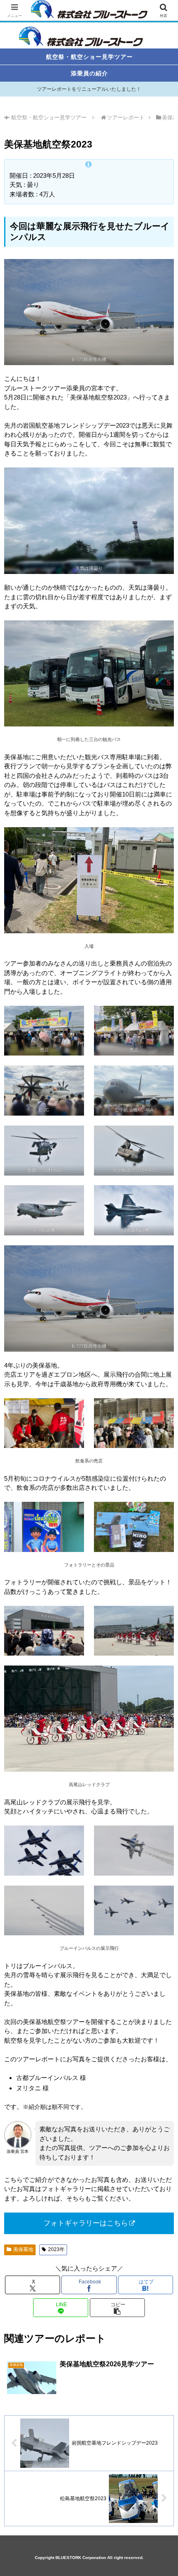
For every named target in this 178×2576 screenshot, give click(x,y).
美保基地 (23, 2249)
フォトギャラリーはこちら (86, 2223)
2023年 (56, 2249)
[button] (117, 2308)
